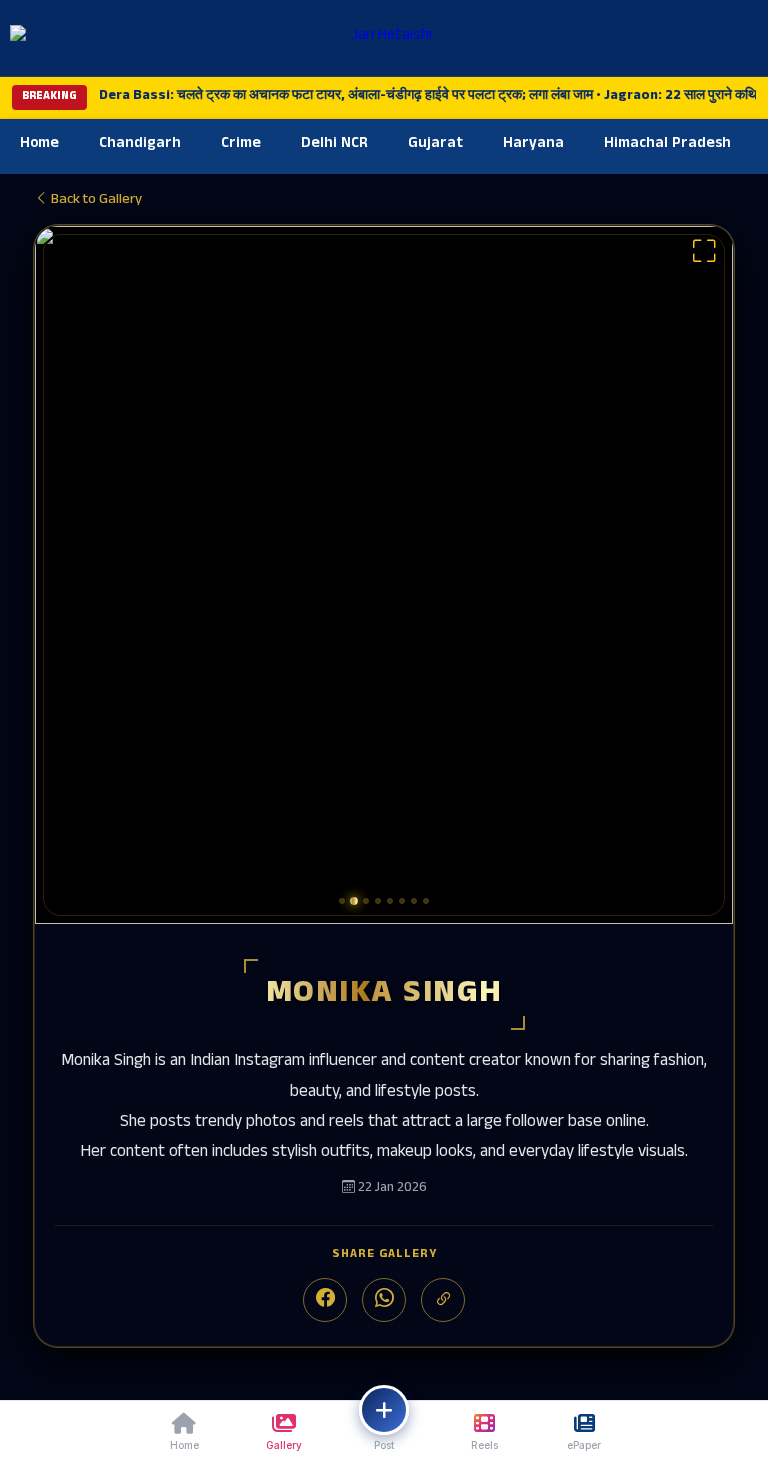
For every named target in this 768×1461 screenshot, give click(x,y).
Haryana (533, 144)
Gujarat (435, 144)
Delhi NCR (334, 144)
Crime (241, 144)
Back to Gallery (95, 201)
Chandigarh (140, 144)
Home (39, 144)
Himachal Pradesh (667, 144)
